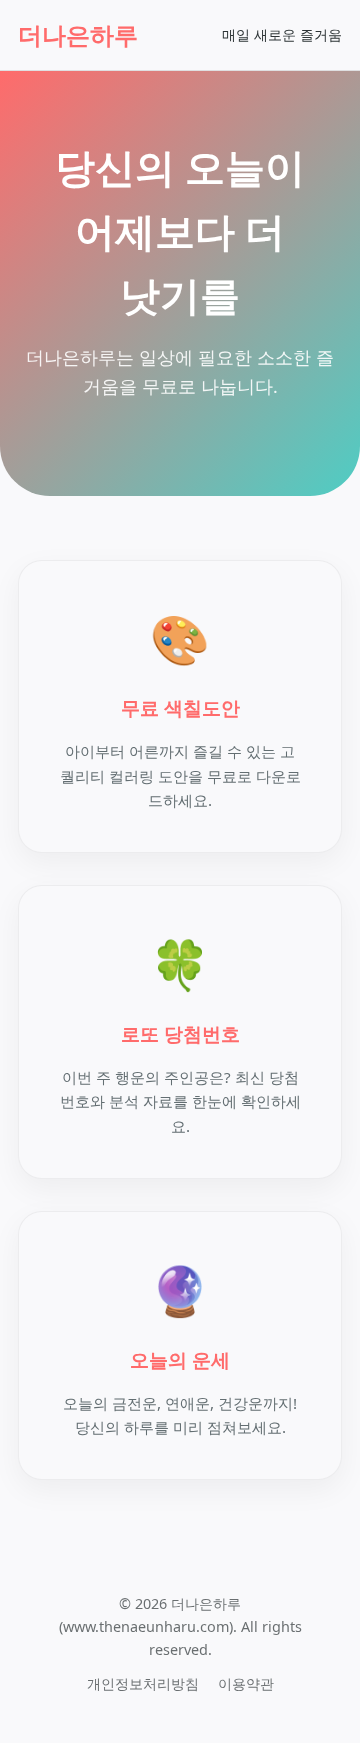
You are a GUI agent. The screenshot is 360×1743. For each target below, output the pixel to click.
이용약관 (246, 1683)
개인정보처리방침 (143, 1683)
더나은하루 (78, 34)
